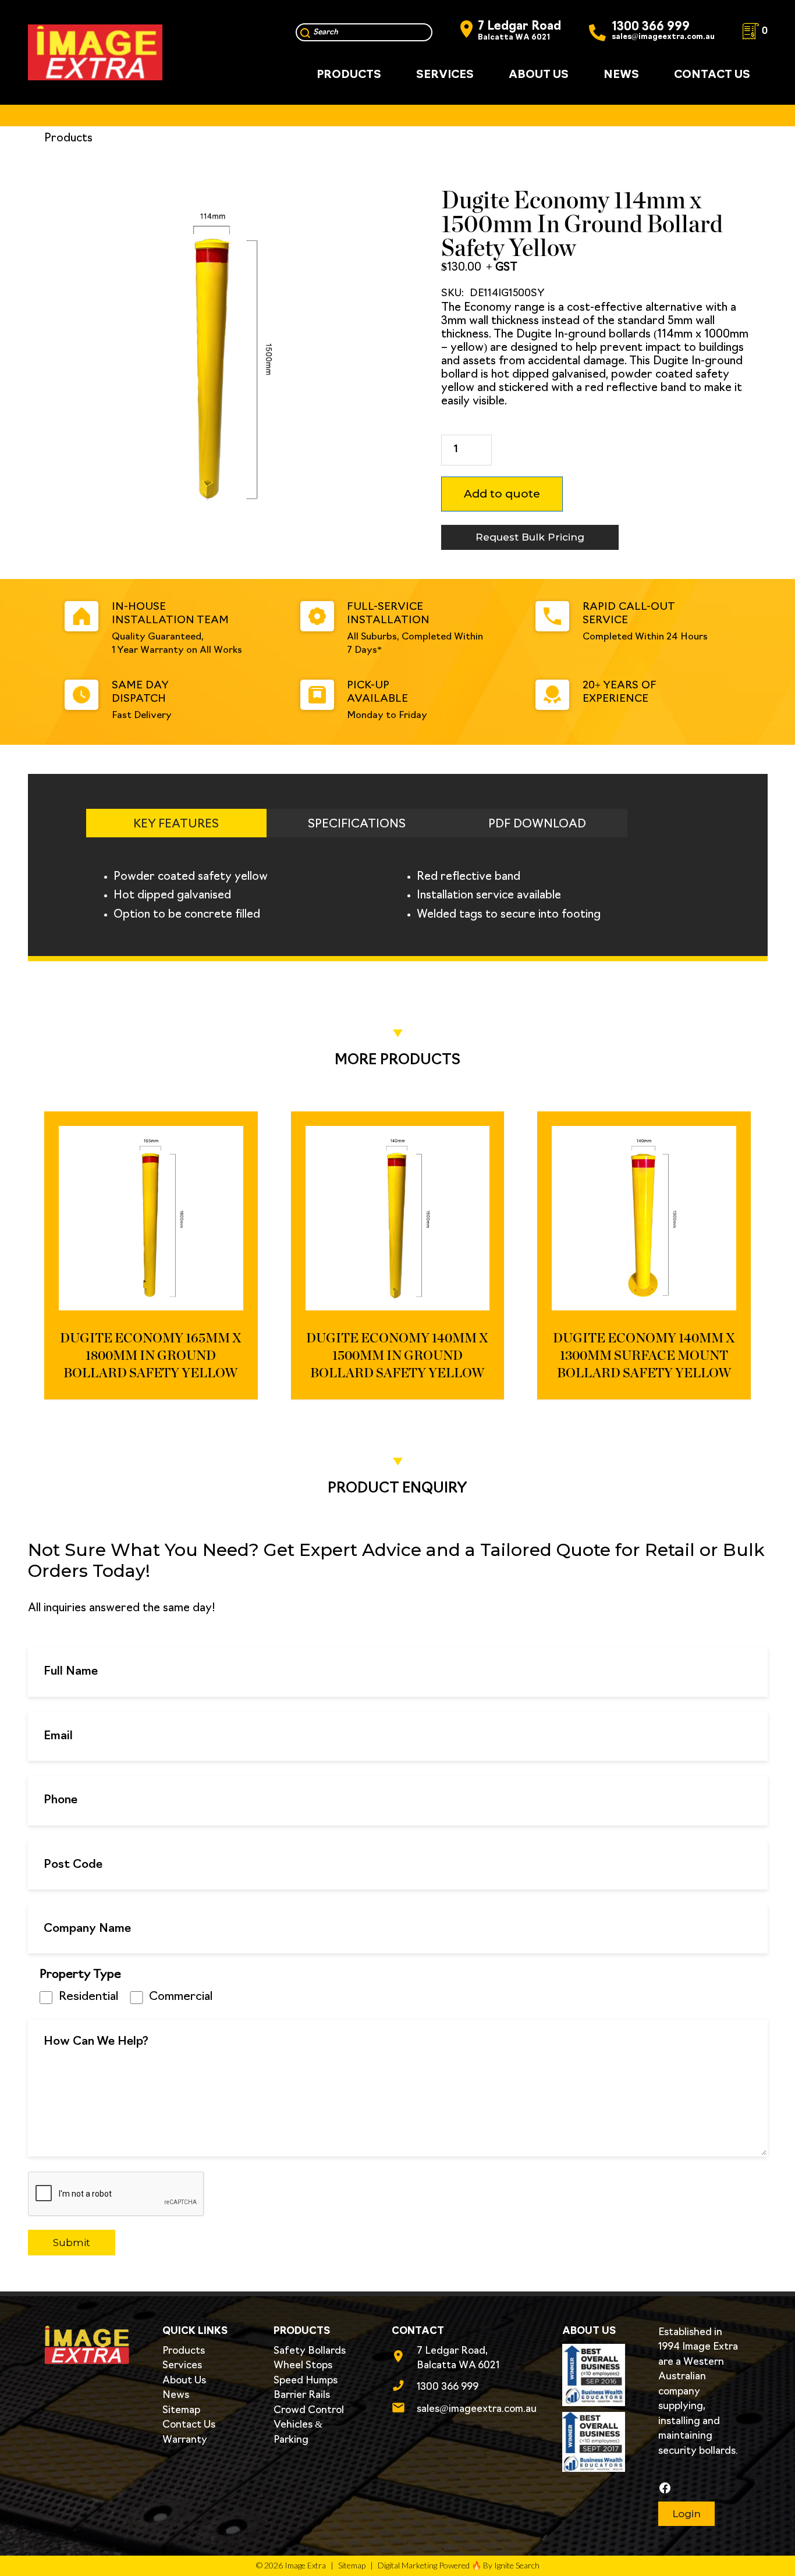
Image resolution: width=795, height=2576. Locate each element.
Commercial (181, 1997)
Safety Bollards (310, 2351)
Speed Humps (306, 2381)
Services (182, 2366)
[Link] (95, 52)
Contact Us (189, 2425)
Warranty (185, 2440)
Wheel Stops (303, 2366)
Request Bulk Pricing (530, 537)
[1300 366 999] (404, 2387)
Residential (88, 1997)
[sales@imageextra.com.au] (404, 2410)
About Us (184, 2381)
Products (184, 2351)
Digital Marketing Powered (424, 2565)
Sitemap (181, 2410)
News (176, 2395)
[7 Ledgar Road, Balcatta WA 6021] (404, 2358)
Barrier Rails (302, 2395)
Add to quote (502, 494)
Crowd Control (309, 2410)
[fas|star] (699, 2488)
